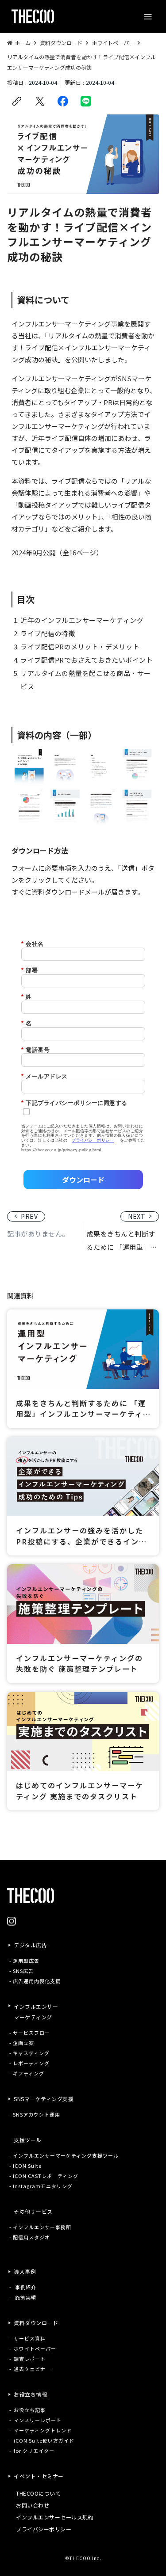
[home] (31, 17)
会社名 (33, 944)
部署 (30, 970)
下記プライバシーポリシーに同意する (74, 1103)
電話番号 (36, 1050)
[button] (148, 17)
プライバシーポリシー (93, 1140)
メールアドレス (44, 1076)
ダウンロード (83, 1180)
